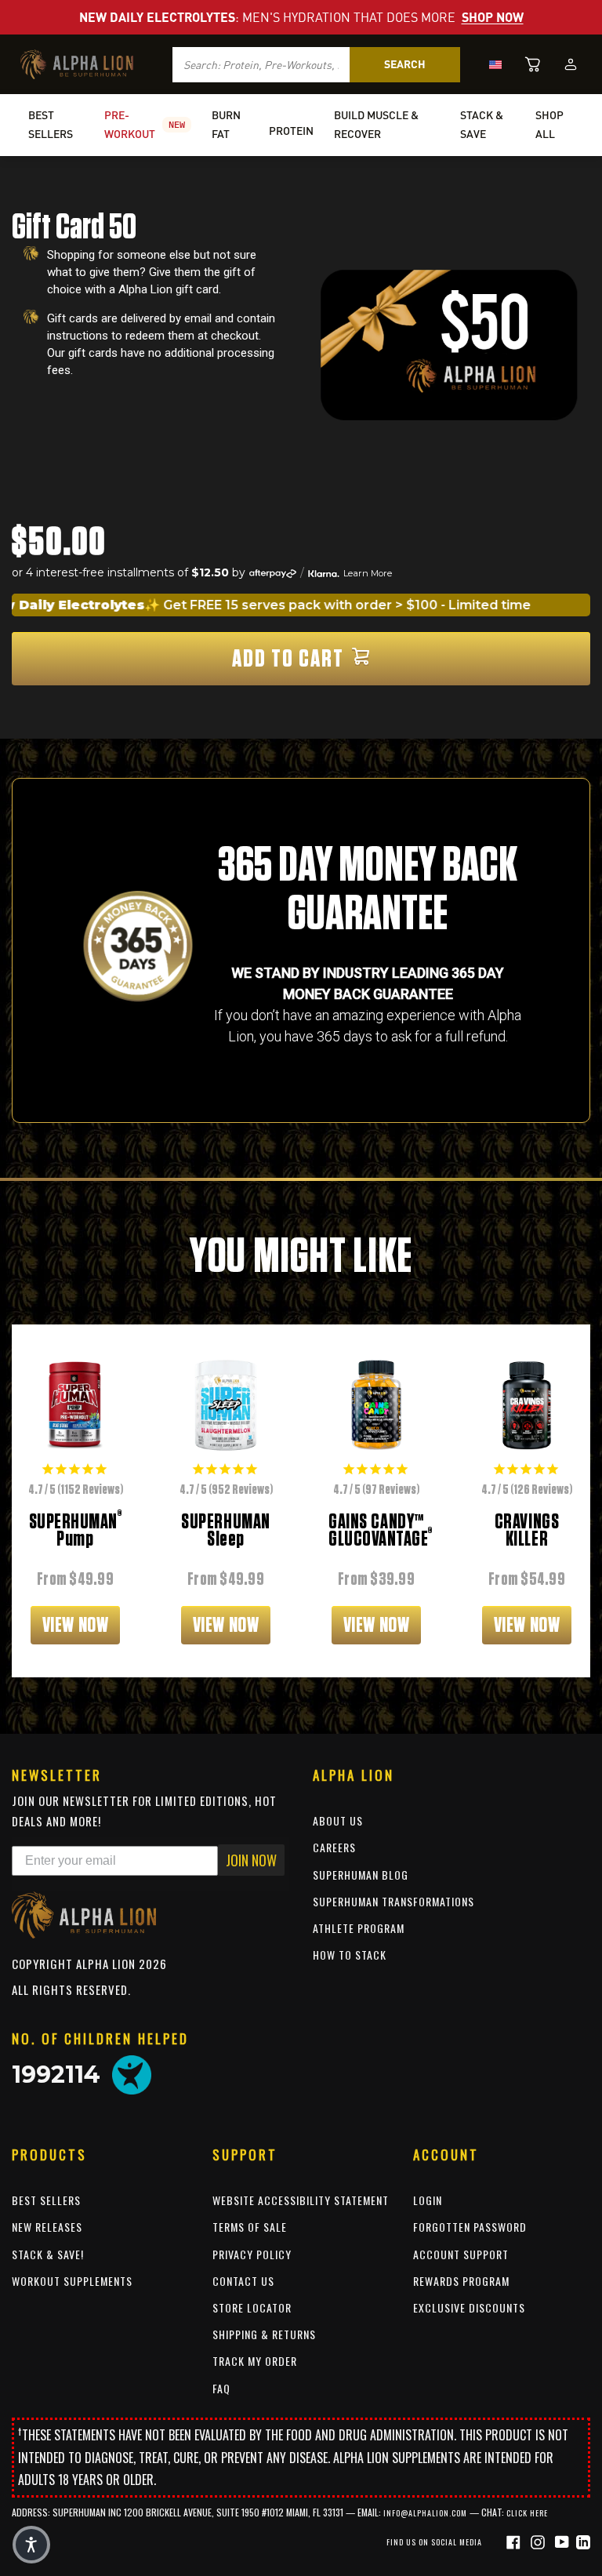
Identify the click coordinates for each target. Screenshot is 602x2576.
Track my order (255, 2361)
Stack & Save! (48, 2254)
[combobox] (261, 65)
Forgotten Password (470, 2227)
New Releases (47, 2227)
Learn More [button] (368, 573)
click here (527, 2513)
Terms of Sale (250, 2227)
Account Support (461, 2254)
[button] (31, 2545)
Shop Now (493, 17)
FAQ (221, 2388)
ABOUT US (338, 1820)
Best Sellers (46, 2200)
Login (428, 2200)
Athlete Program (359, 1928)
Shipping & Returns (264, 2334)
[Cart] (533, 64)
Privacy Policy (252, 2254)
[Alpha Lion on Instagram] (540, 2541)
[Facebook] (515, 2541)
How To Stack (350, 1955)
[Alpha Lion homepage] (77, 64)
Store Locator (252, 2307)
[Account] (571, 64)
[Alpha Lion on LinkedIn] (583, 2541)
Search (405, 64)
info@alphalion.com (425, 2513)
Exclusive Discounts (469, 2307)
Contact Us (243, 2281)
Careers (334, 1847)
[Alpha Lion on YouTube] (564, 2541)
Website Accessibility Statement (301, 2200)
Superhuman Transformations (393, 1901)
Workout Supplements (72, 2281)
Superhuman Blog (361, 1875)
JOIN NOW (251, 1860)
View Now (75, 1625)
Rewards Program (461, 2281)
